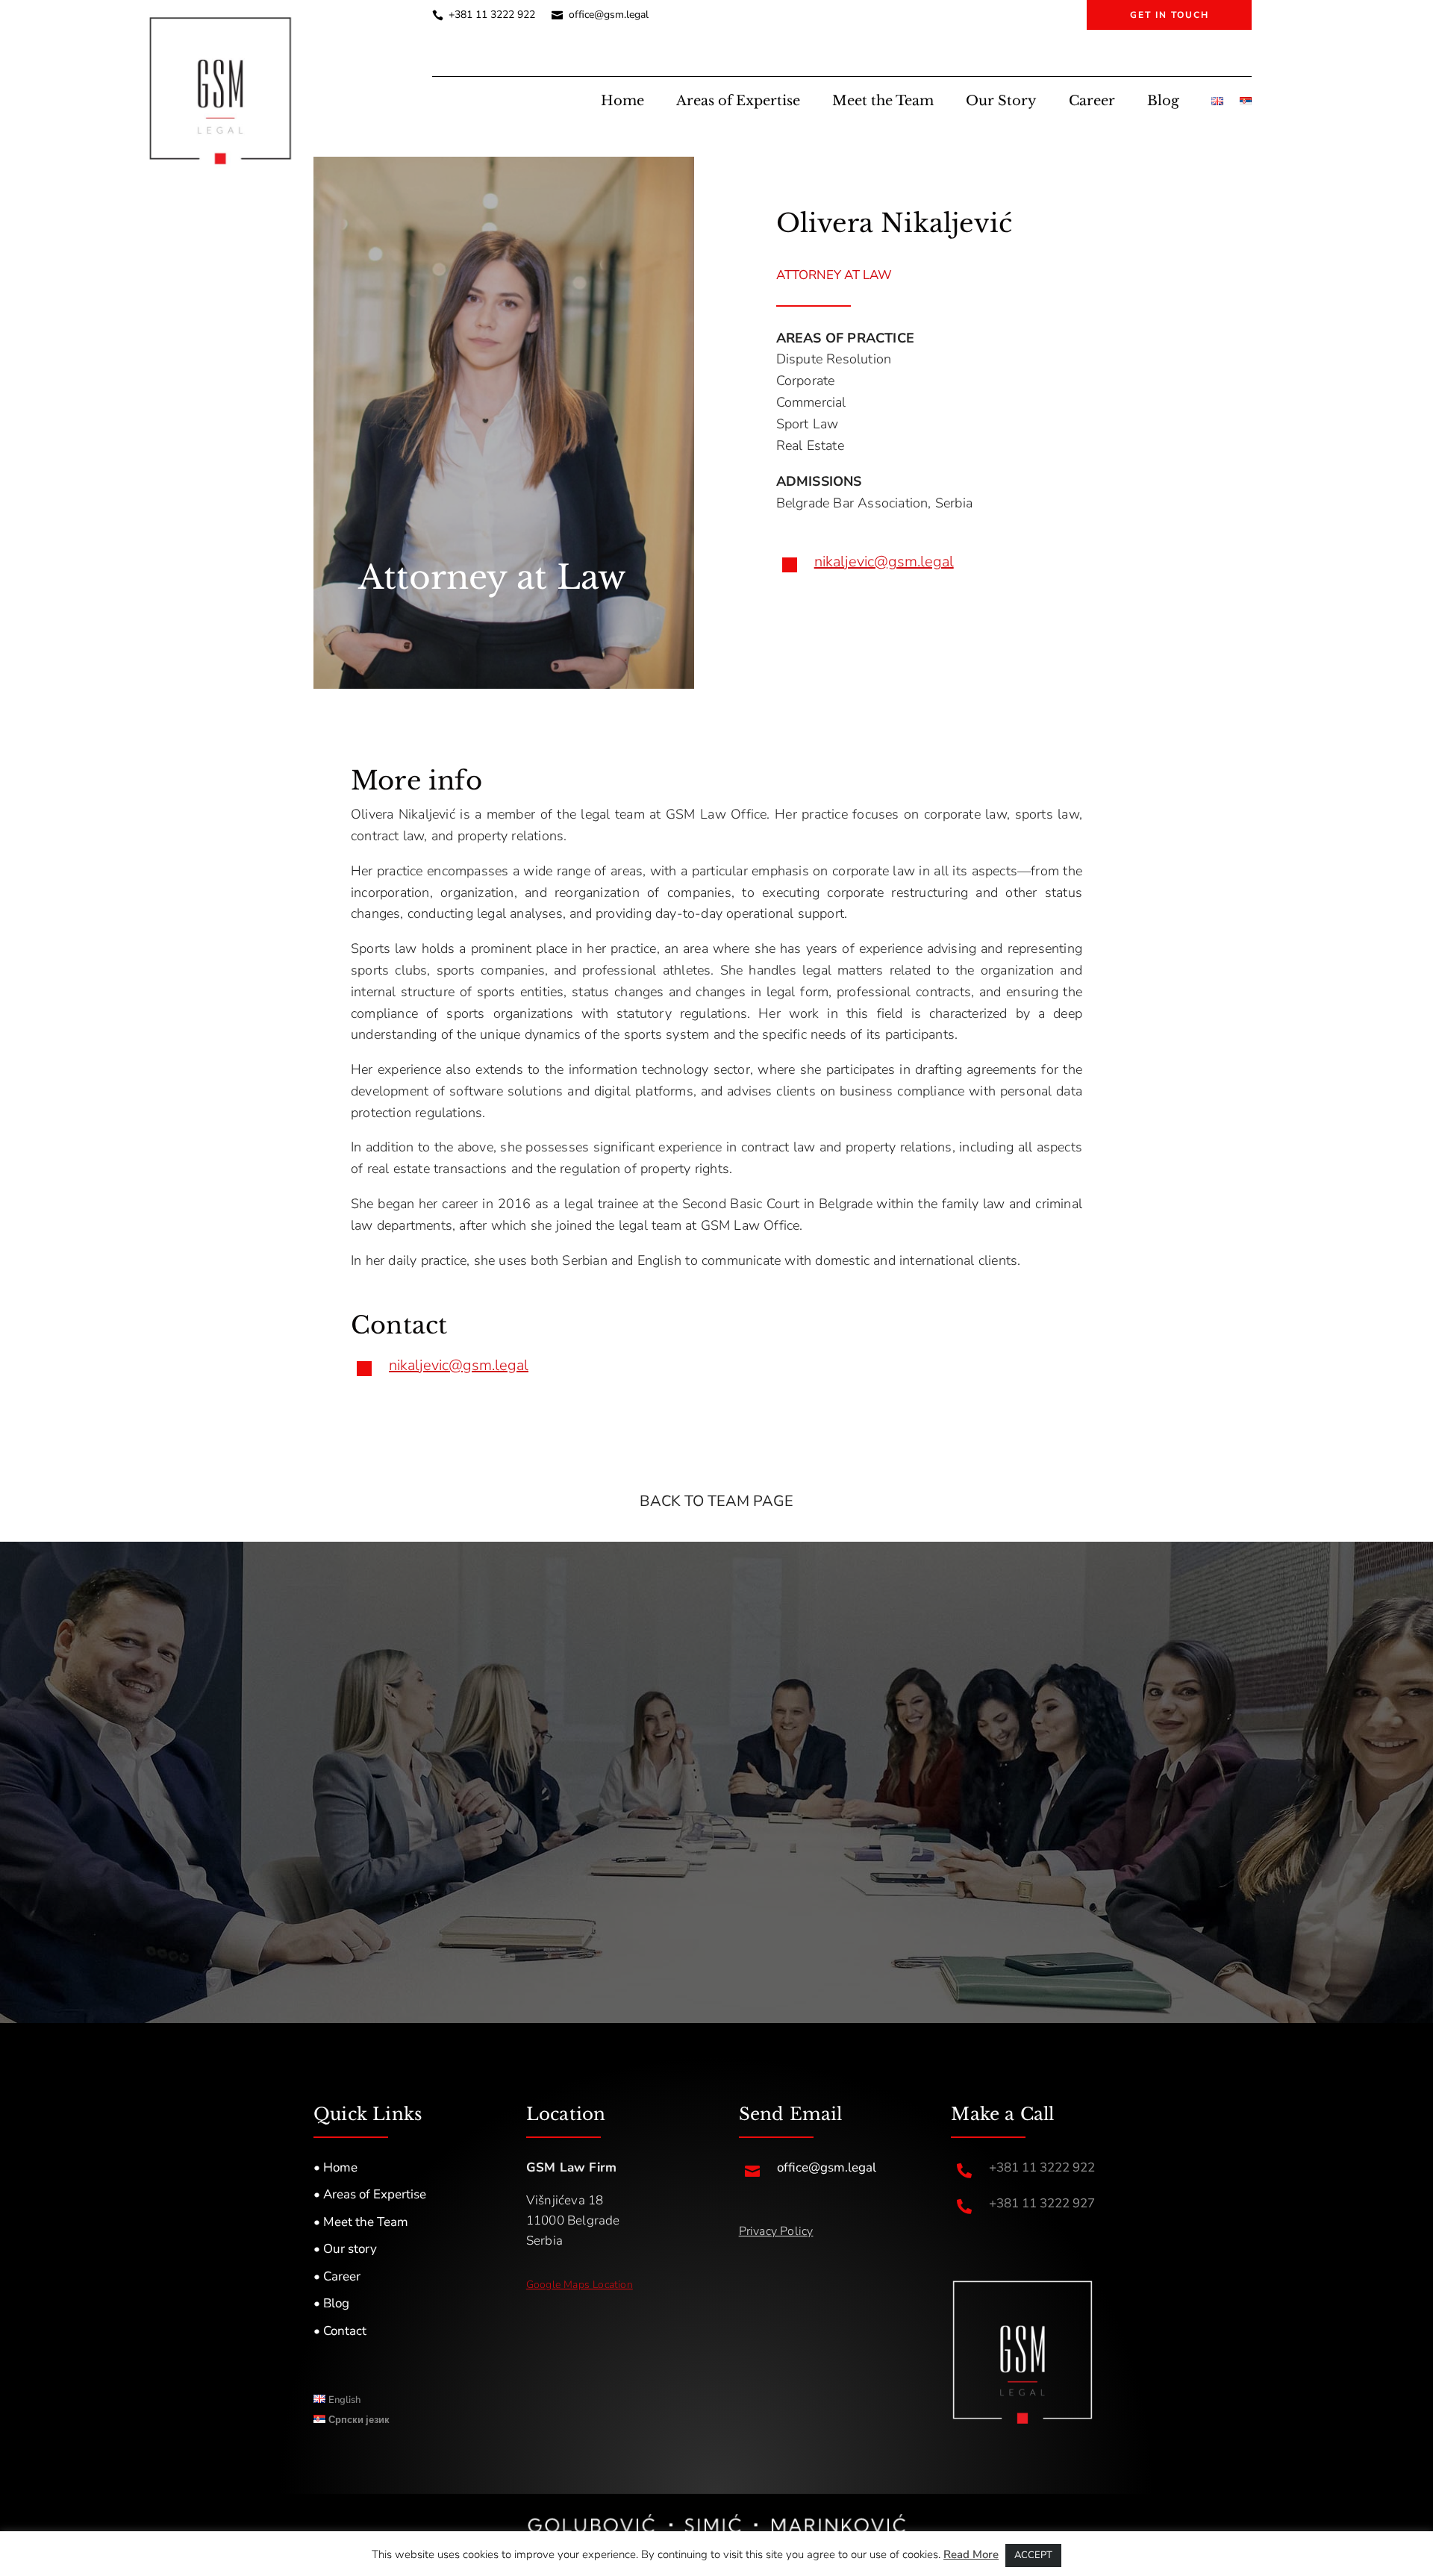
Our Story (1001, 102)
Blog (1163, 102)
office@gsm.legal (609, 16)
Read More (971, 2554)
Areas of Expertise (738, 102)
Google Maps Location (580, 2285)
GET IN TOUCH (1170, 15)
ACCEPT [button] (1033, 2555)
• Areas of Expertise (370, 2194)
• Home (335, 2167)
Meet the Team (883, 102)
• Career (337, 2276)
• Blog (331, 2303)
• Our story (345, 2249)
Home (622, 102)
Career (1092, 102)
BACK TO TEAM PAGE (716, 1501)
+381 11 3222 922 (492, 16)
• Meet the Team (361, 2222)
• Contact (340, 2331)
